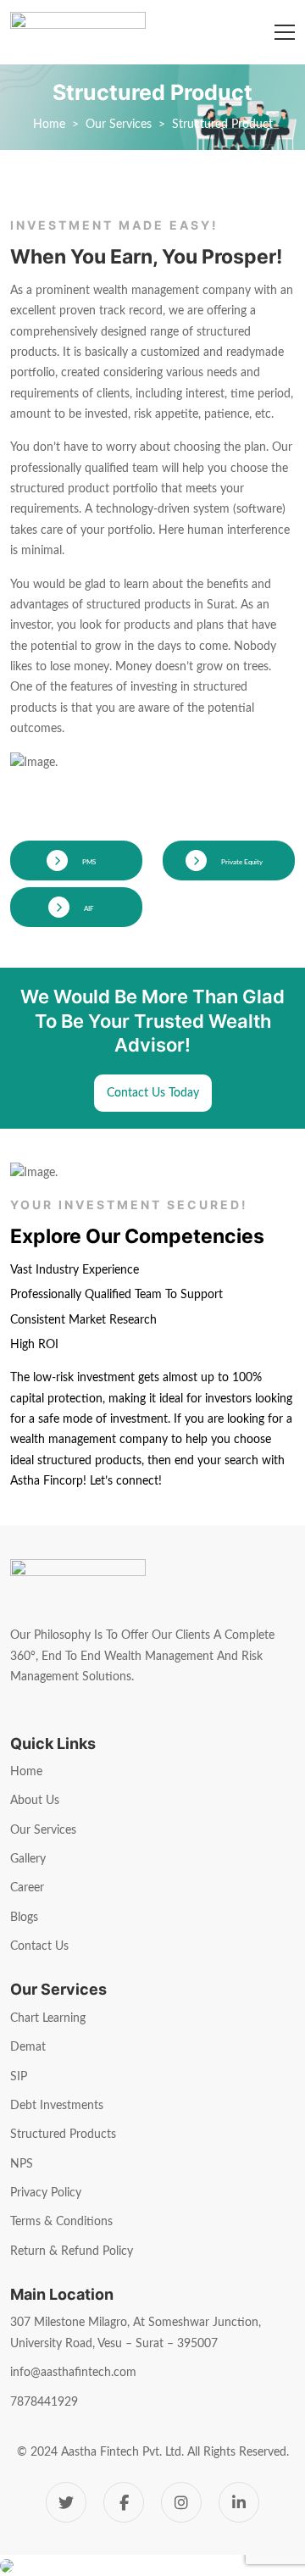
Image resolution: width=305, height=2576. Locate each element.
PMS (88, 863)
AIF (88, 909)
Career (27, 1888)
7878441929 (44, 2402)
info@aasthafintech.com (73, 2373)
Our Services (119, 125)
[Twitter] (66, 2502)
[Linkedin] (239, 2502)
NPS (22, 2164)
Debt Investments (57, 2106)
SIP (19, 2077)
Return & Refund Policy (72, 2251)
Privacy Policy (46, 2193)
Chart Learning (48, 2018)
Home (49, 125)
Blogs (24, 1918)
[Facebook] (124, 2502)
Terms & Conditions (61, 2222)
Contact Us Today (153, 1093)
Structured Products (63, 2135)
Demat (28, 2047)
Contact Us (39, 1946)
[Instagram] (181, 2502)
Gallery (28, 1859)
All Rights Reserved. (238, 2452)
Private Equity (241, 863)
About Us (35, 1801)
